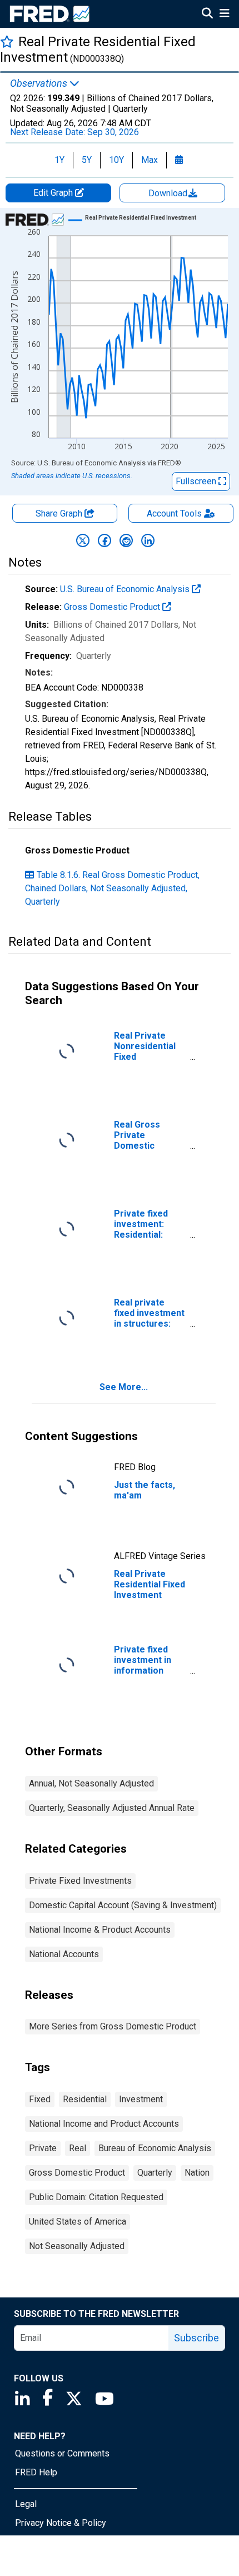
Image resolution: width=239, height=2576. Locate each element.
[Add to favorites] (7, 41)
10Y (116, 160)
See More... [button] (124, 1387)
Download (169, 193)
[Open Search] (207, 14)
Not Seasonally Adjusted (77, 2246)
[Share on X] (83, 540)
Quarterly (155, 2173)
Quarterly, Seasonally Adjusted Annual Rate (112, 1808)
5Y (87, 160)
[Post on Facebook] (104, 540)
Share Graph (60, 513)
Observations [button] (40, 83)
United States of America (78, 2222)
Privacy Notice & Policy (61, 2523)
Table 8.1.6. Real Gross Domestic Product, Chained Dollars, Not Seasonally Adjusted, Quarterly (112, 888)
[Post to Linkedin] (148, 540)
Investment (141, 2099)
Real (78, 2148)
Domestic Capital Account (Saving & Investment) (123, 1905)
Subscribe (196, 2338)
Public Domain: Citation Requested (96, 2197)
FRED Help (36, 2472)
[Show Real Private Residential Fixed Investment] (141, 218)
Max (150, 160)
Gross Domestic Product (113, 607)
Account (174, 513)
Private (43, 2148)
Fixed (40, 2099)
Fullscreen (197, 481)
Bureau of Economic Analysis (155, 2148)
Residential (85, 2099)
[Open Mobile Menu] (224, 14)
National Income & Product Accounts (100, 1930)
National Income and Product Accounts (104, 2124)
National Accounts (64, 1954)
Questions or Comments (62, 2453)
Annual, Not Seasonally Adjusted (91, 1783)
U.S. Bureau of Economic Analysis (126, 589)
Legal (26, 2504)
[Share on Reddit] (126, 540)
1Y (59, 160)
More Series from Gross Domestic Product (113, 2026)
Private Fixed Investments (80, 1881)
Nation (197, 2173)
